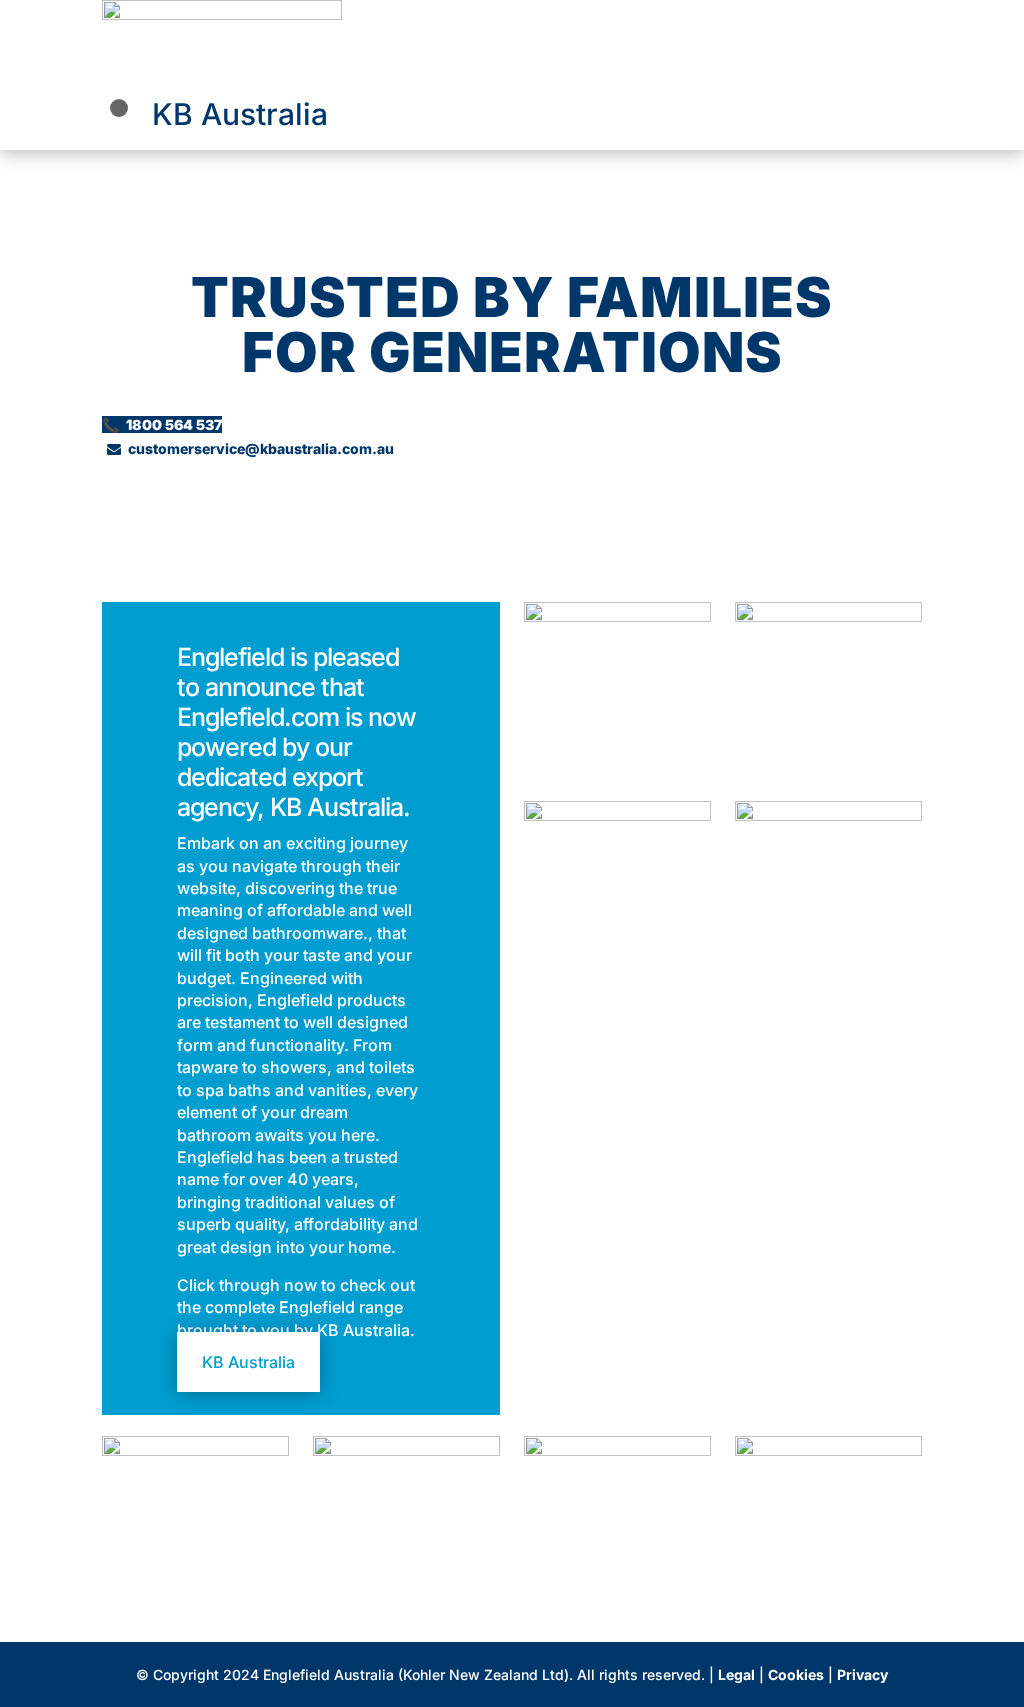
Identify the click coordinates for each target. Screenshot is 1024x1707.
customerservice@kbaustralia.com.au (250, 448)
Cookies (796, 1674)
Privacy (862, 1674)
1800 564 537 (162, 424)
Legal (736, 1674)
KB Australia (240, 114)
